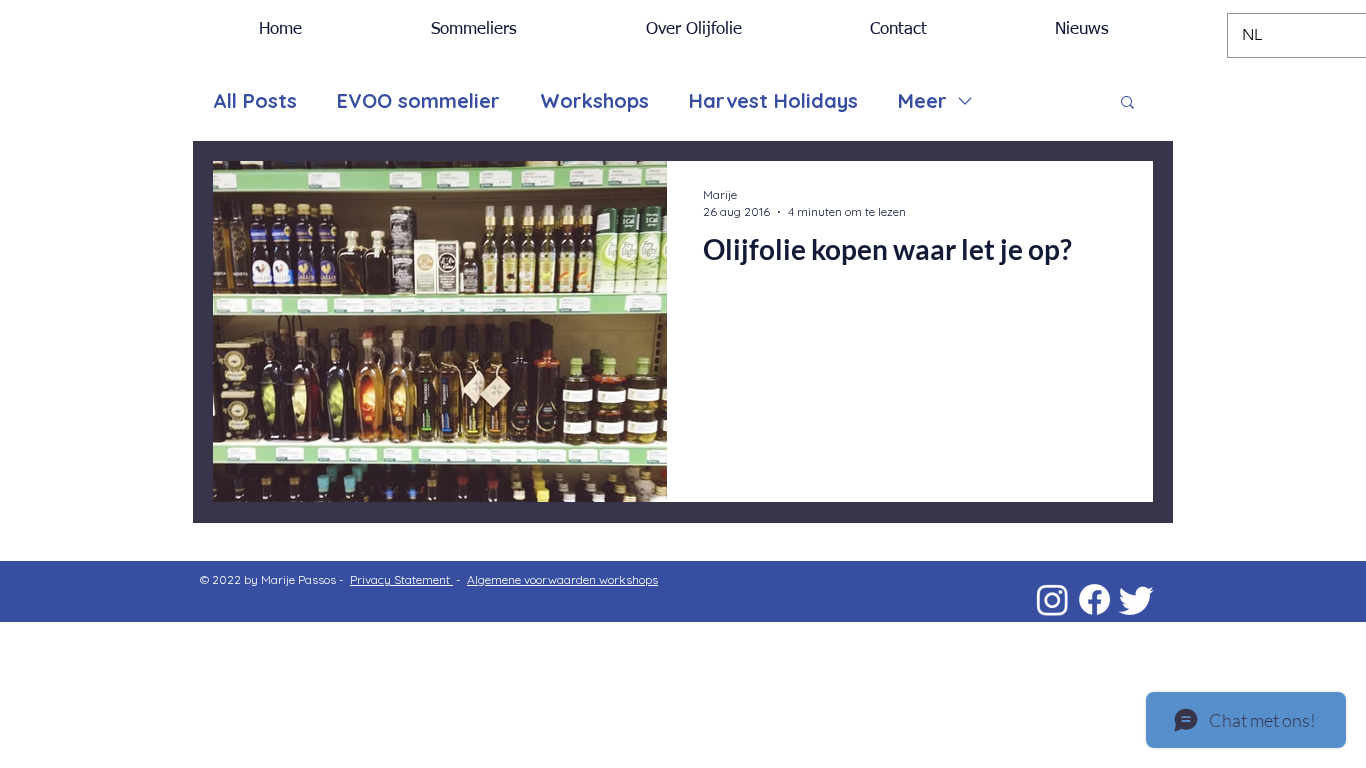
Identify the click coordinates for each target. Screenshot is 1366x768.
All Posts (255, 100)
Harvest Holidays (773, 100)
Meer (922, 100)
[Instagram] (1052, 599)
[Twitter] (1136, 599)
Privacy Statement (401, 579)
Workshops (594, 100)
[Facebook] (1094, 599)
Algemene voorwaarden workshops (562, 579)
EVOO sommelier (418, 100)
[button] (1127, 103)
